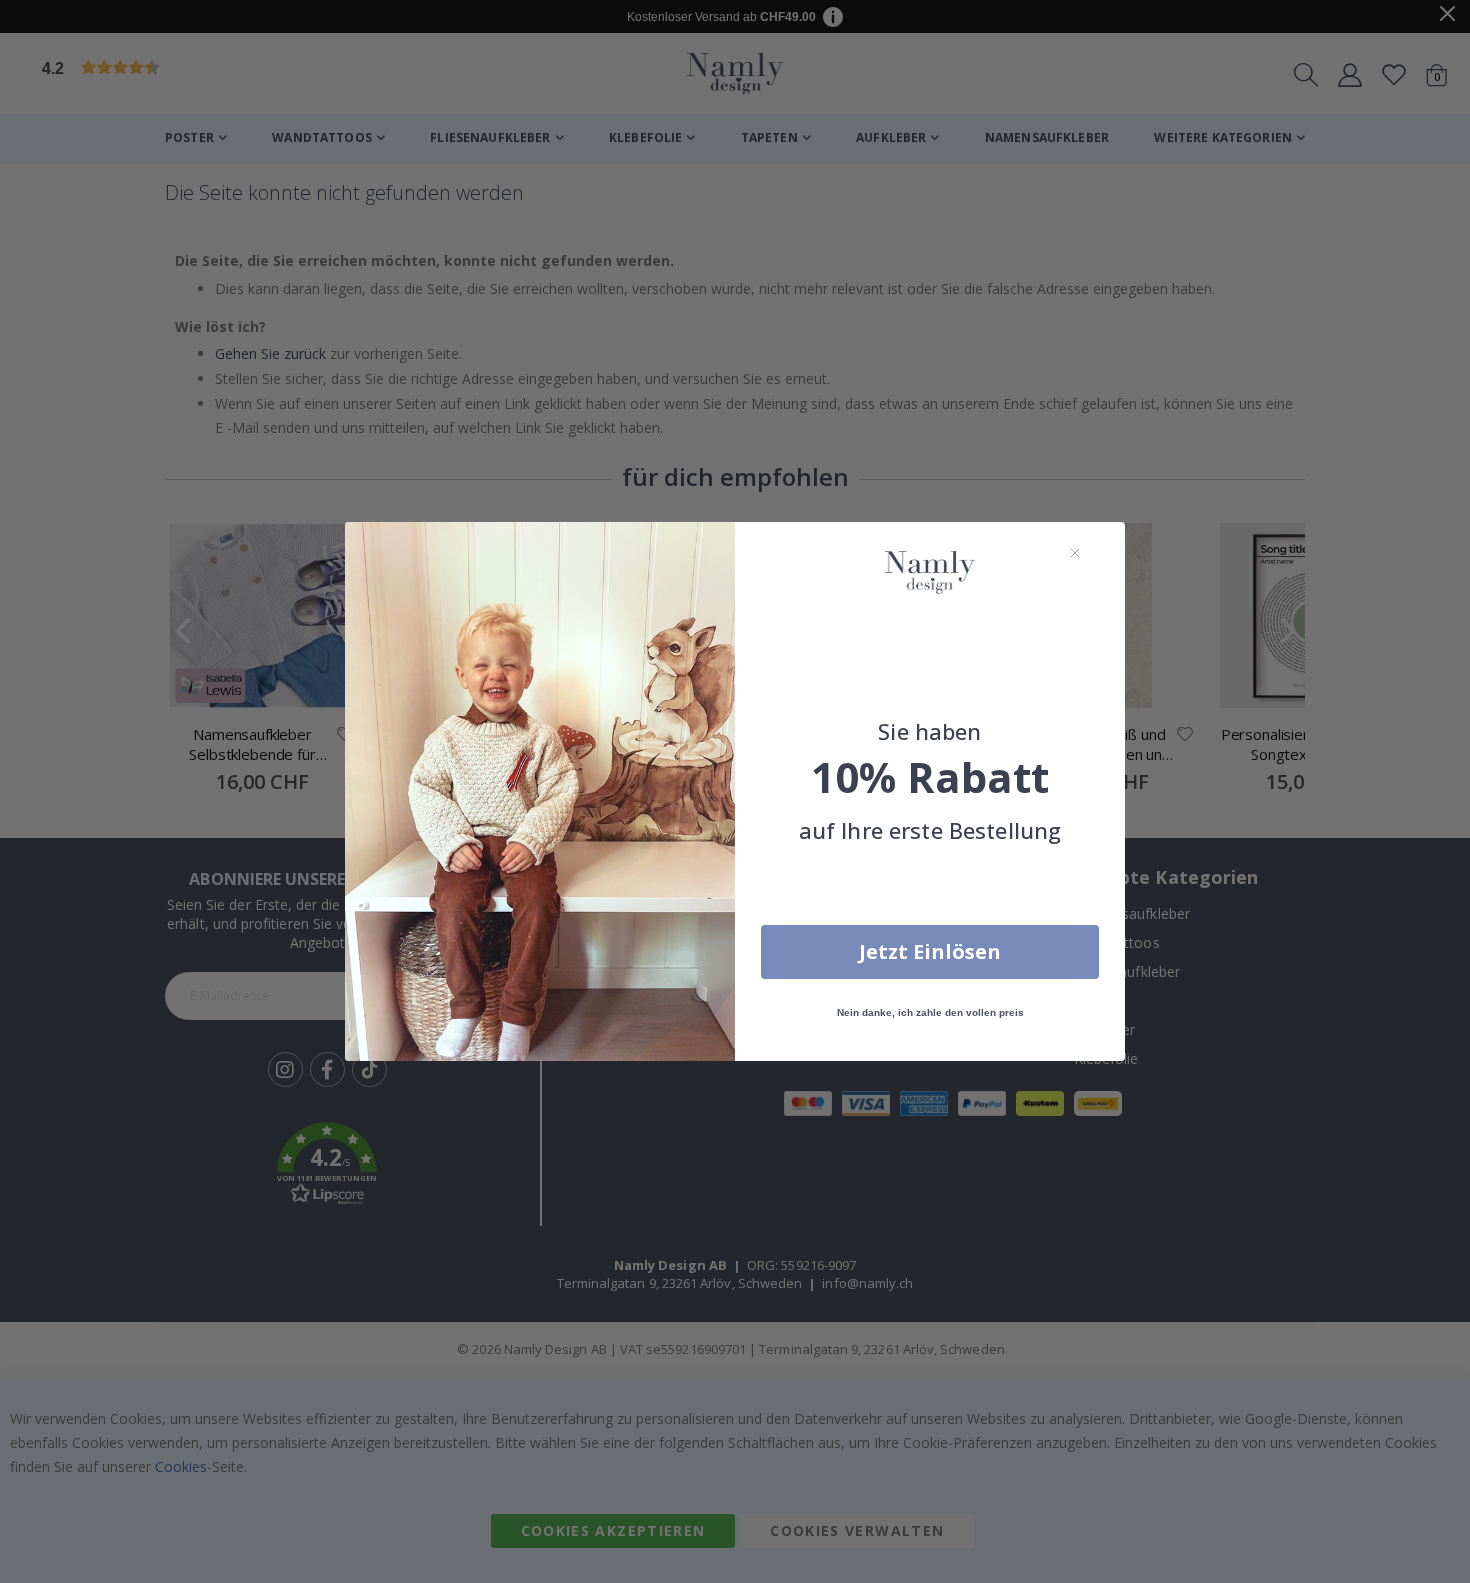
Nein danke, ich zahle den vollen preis (930, 1012)
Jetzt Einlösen (930, 951)
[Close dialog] (1075, 553)
